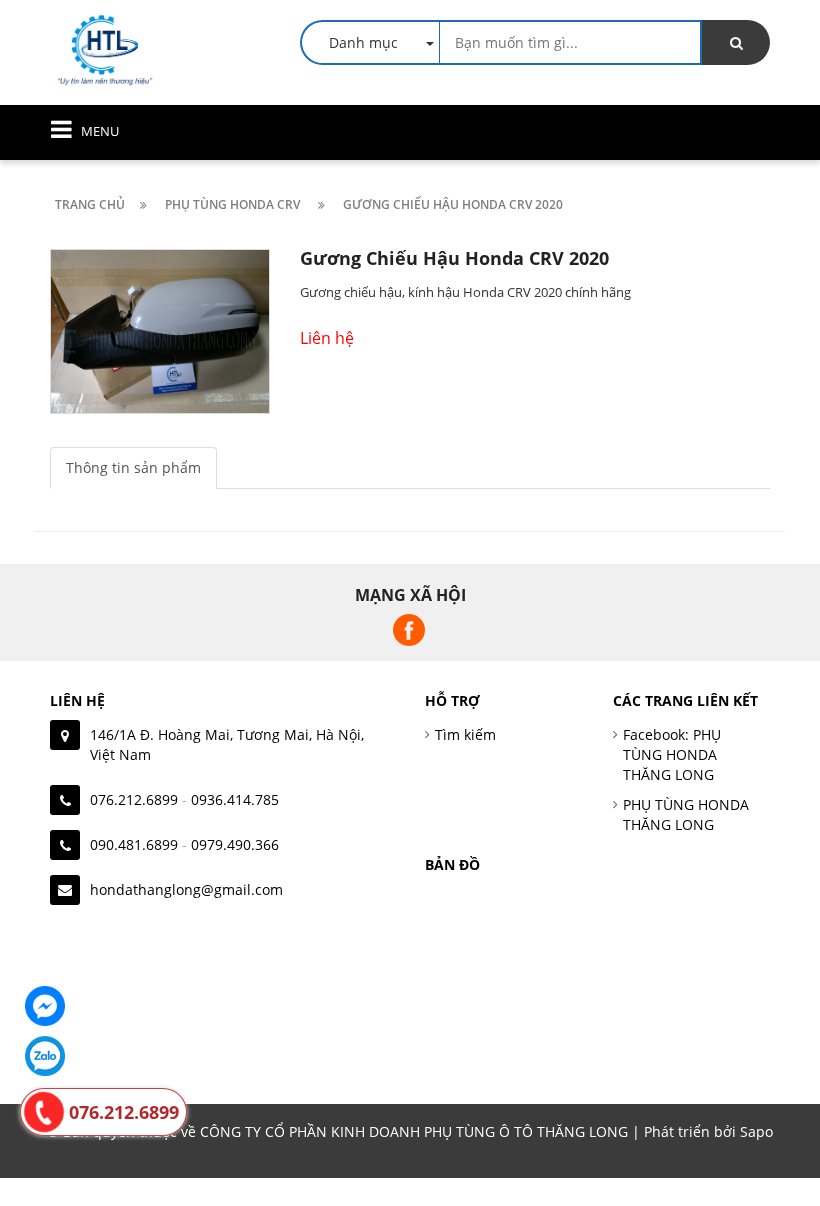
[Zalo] (45, 1056)
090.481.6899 (134, 844)
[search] (736, 42)
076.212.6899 (134, 799)
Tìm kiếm (465, 734)
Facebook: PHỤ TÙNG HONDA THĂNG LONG (672, 754)
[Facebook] (45, 1006)
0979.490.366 (235, 844)
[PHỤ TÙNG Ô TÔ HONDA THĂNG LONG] (105, 48)
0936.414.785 (235, 799)
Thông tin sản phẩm (133, 467)
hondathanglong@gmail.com (186, 889)
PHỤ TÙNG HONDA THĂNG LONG (686, 814)
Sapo (756, 1131)
